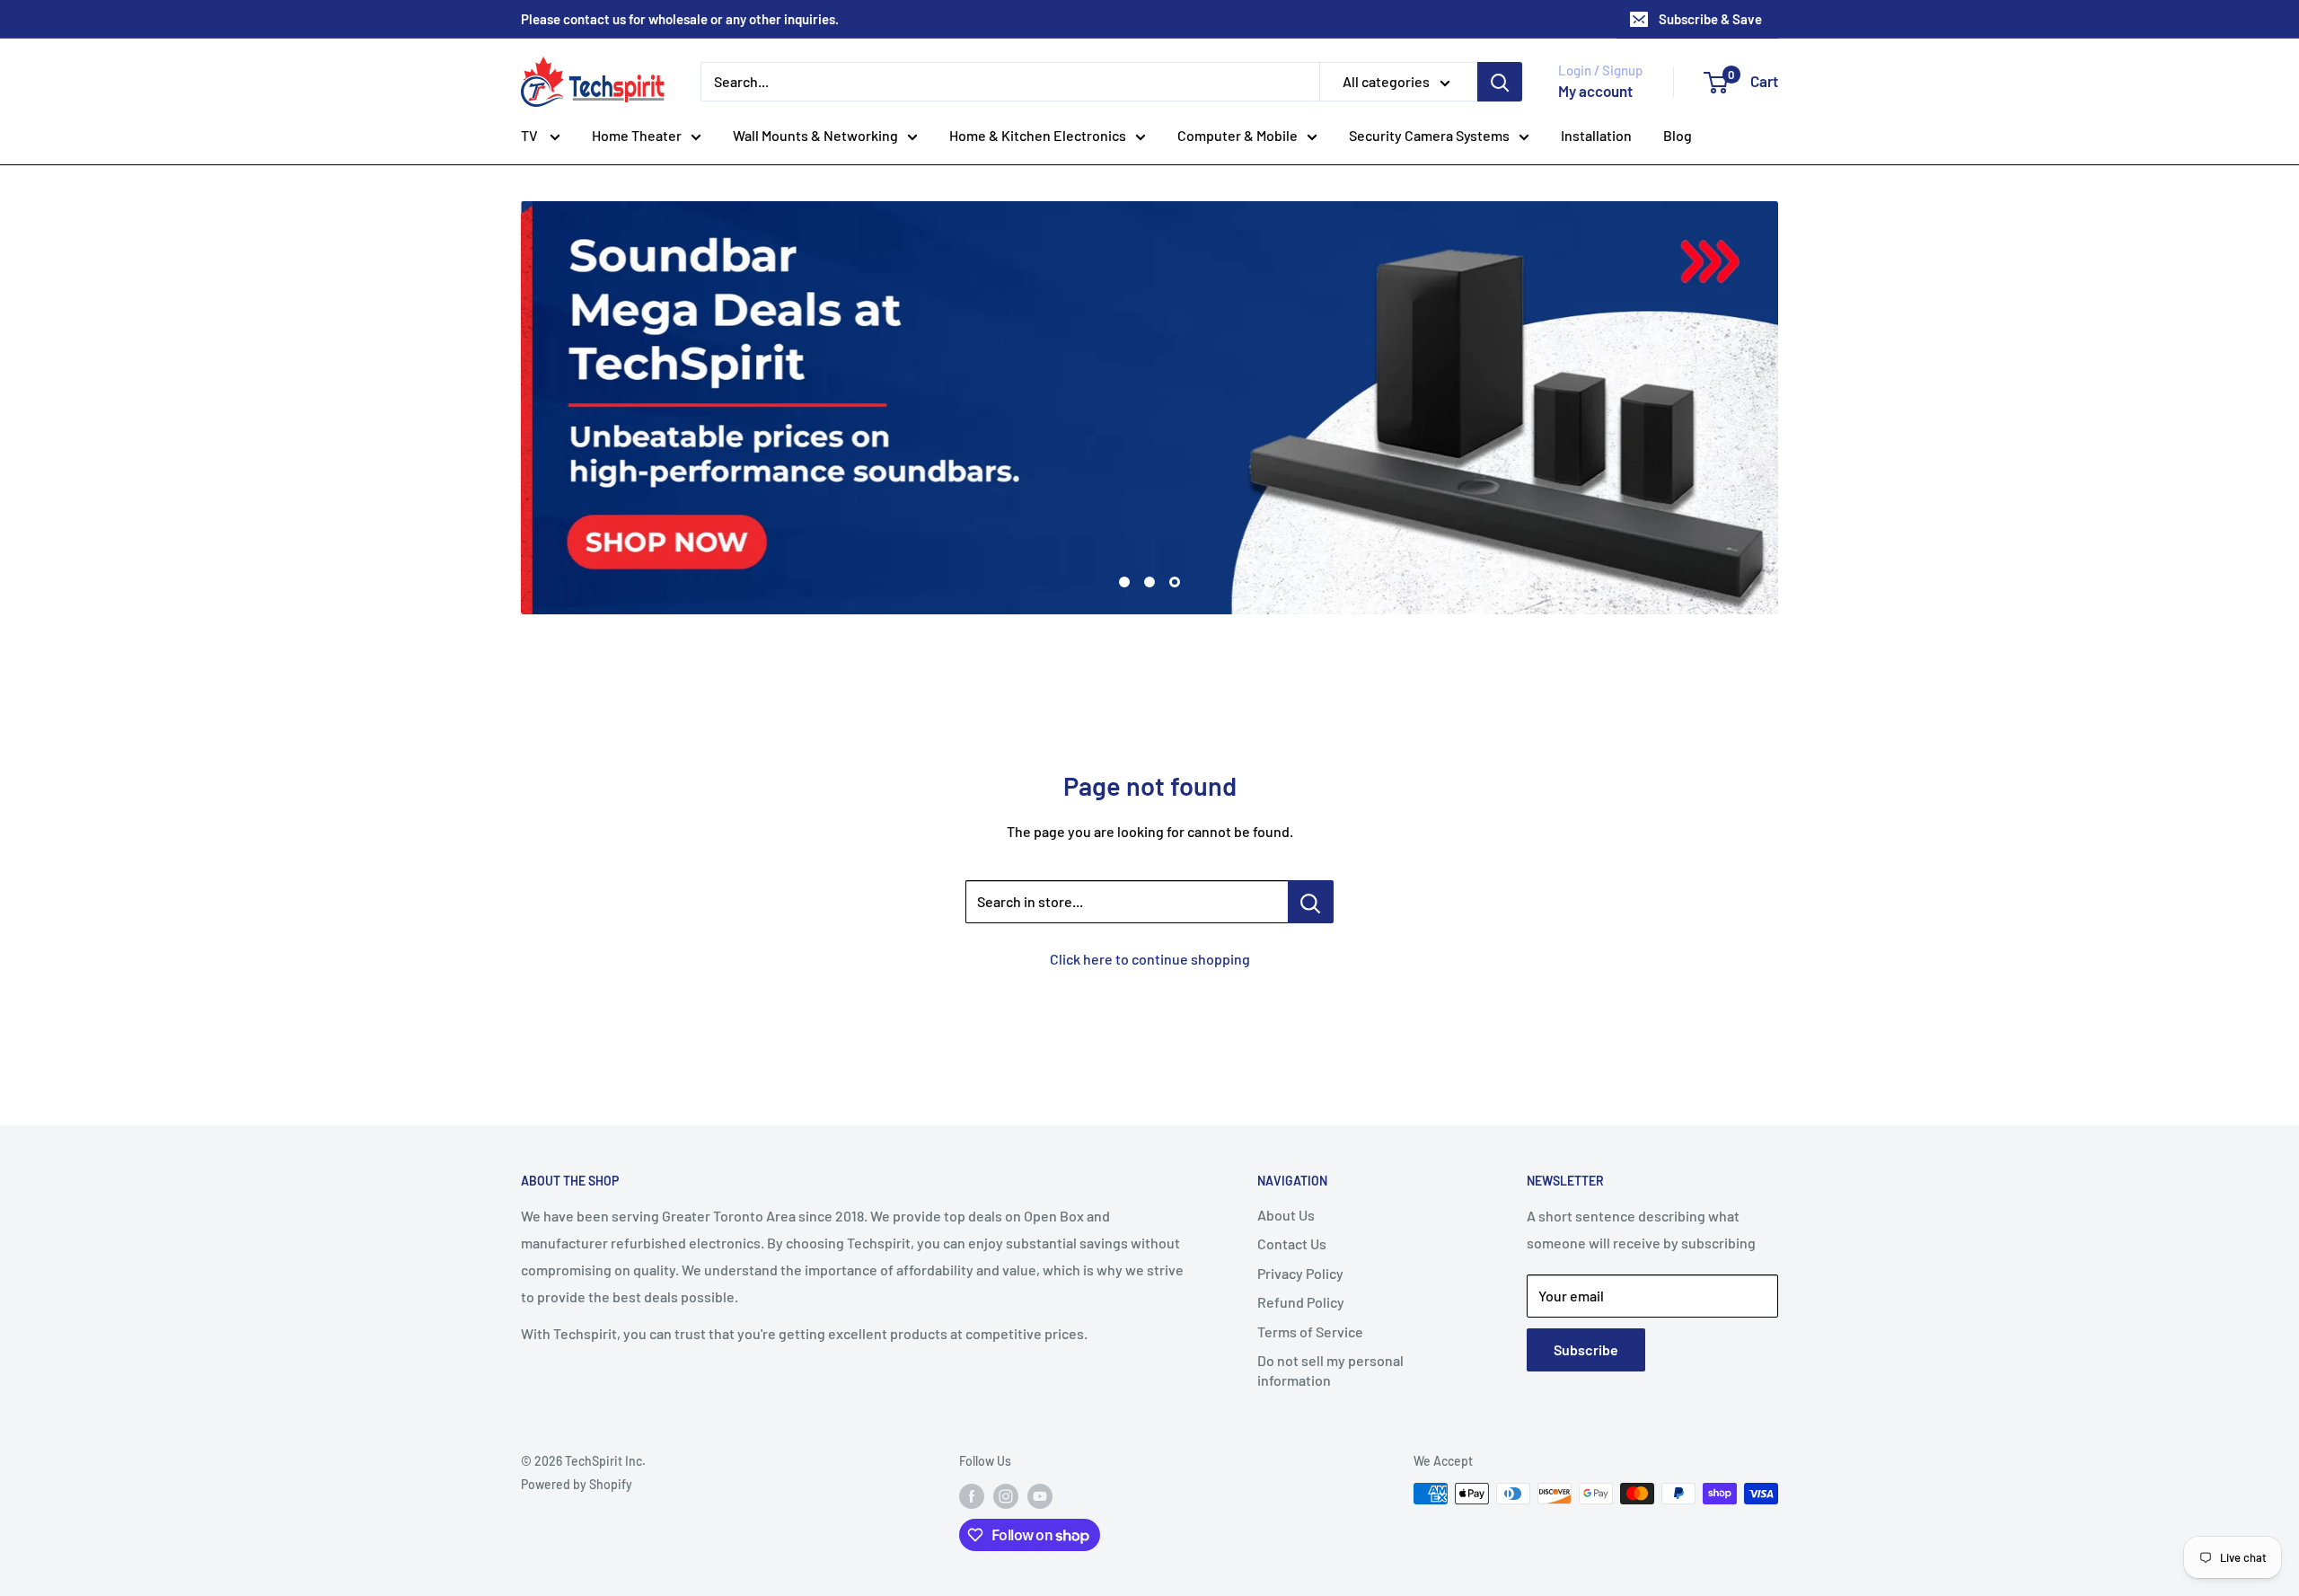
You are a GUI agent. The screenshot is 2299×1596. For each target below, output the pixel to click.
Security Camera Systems (1429, 135)
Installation (1596, 135)
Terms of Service (1310, 1331)
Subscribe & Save (1710, 19)
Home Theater (637, 135)
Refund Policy (1301, 1302)
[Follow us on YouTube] (1040, 1495)
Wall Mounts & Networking (815, 135)
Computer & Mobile (1238, 135)
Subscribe (1586, 1349)
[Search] (1500, 82)
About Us (1286, 1215)
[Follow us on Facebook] (972, 1495)
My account (1595, 91)
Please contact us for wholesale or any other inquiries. (680, 19)
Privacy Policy (1300, 1273)
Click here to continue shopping (1150, 959)
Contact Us (1292, 1243)
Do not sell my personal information (1330, 1370)
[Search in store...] (1311, 902)
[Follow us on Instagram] (1006, 1495)
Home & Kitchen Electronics (1038, 135)
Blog (1678, 135)
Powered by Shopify (577, 1484)
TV (531, 135)
